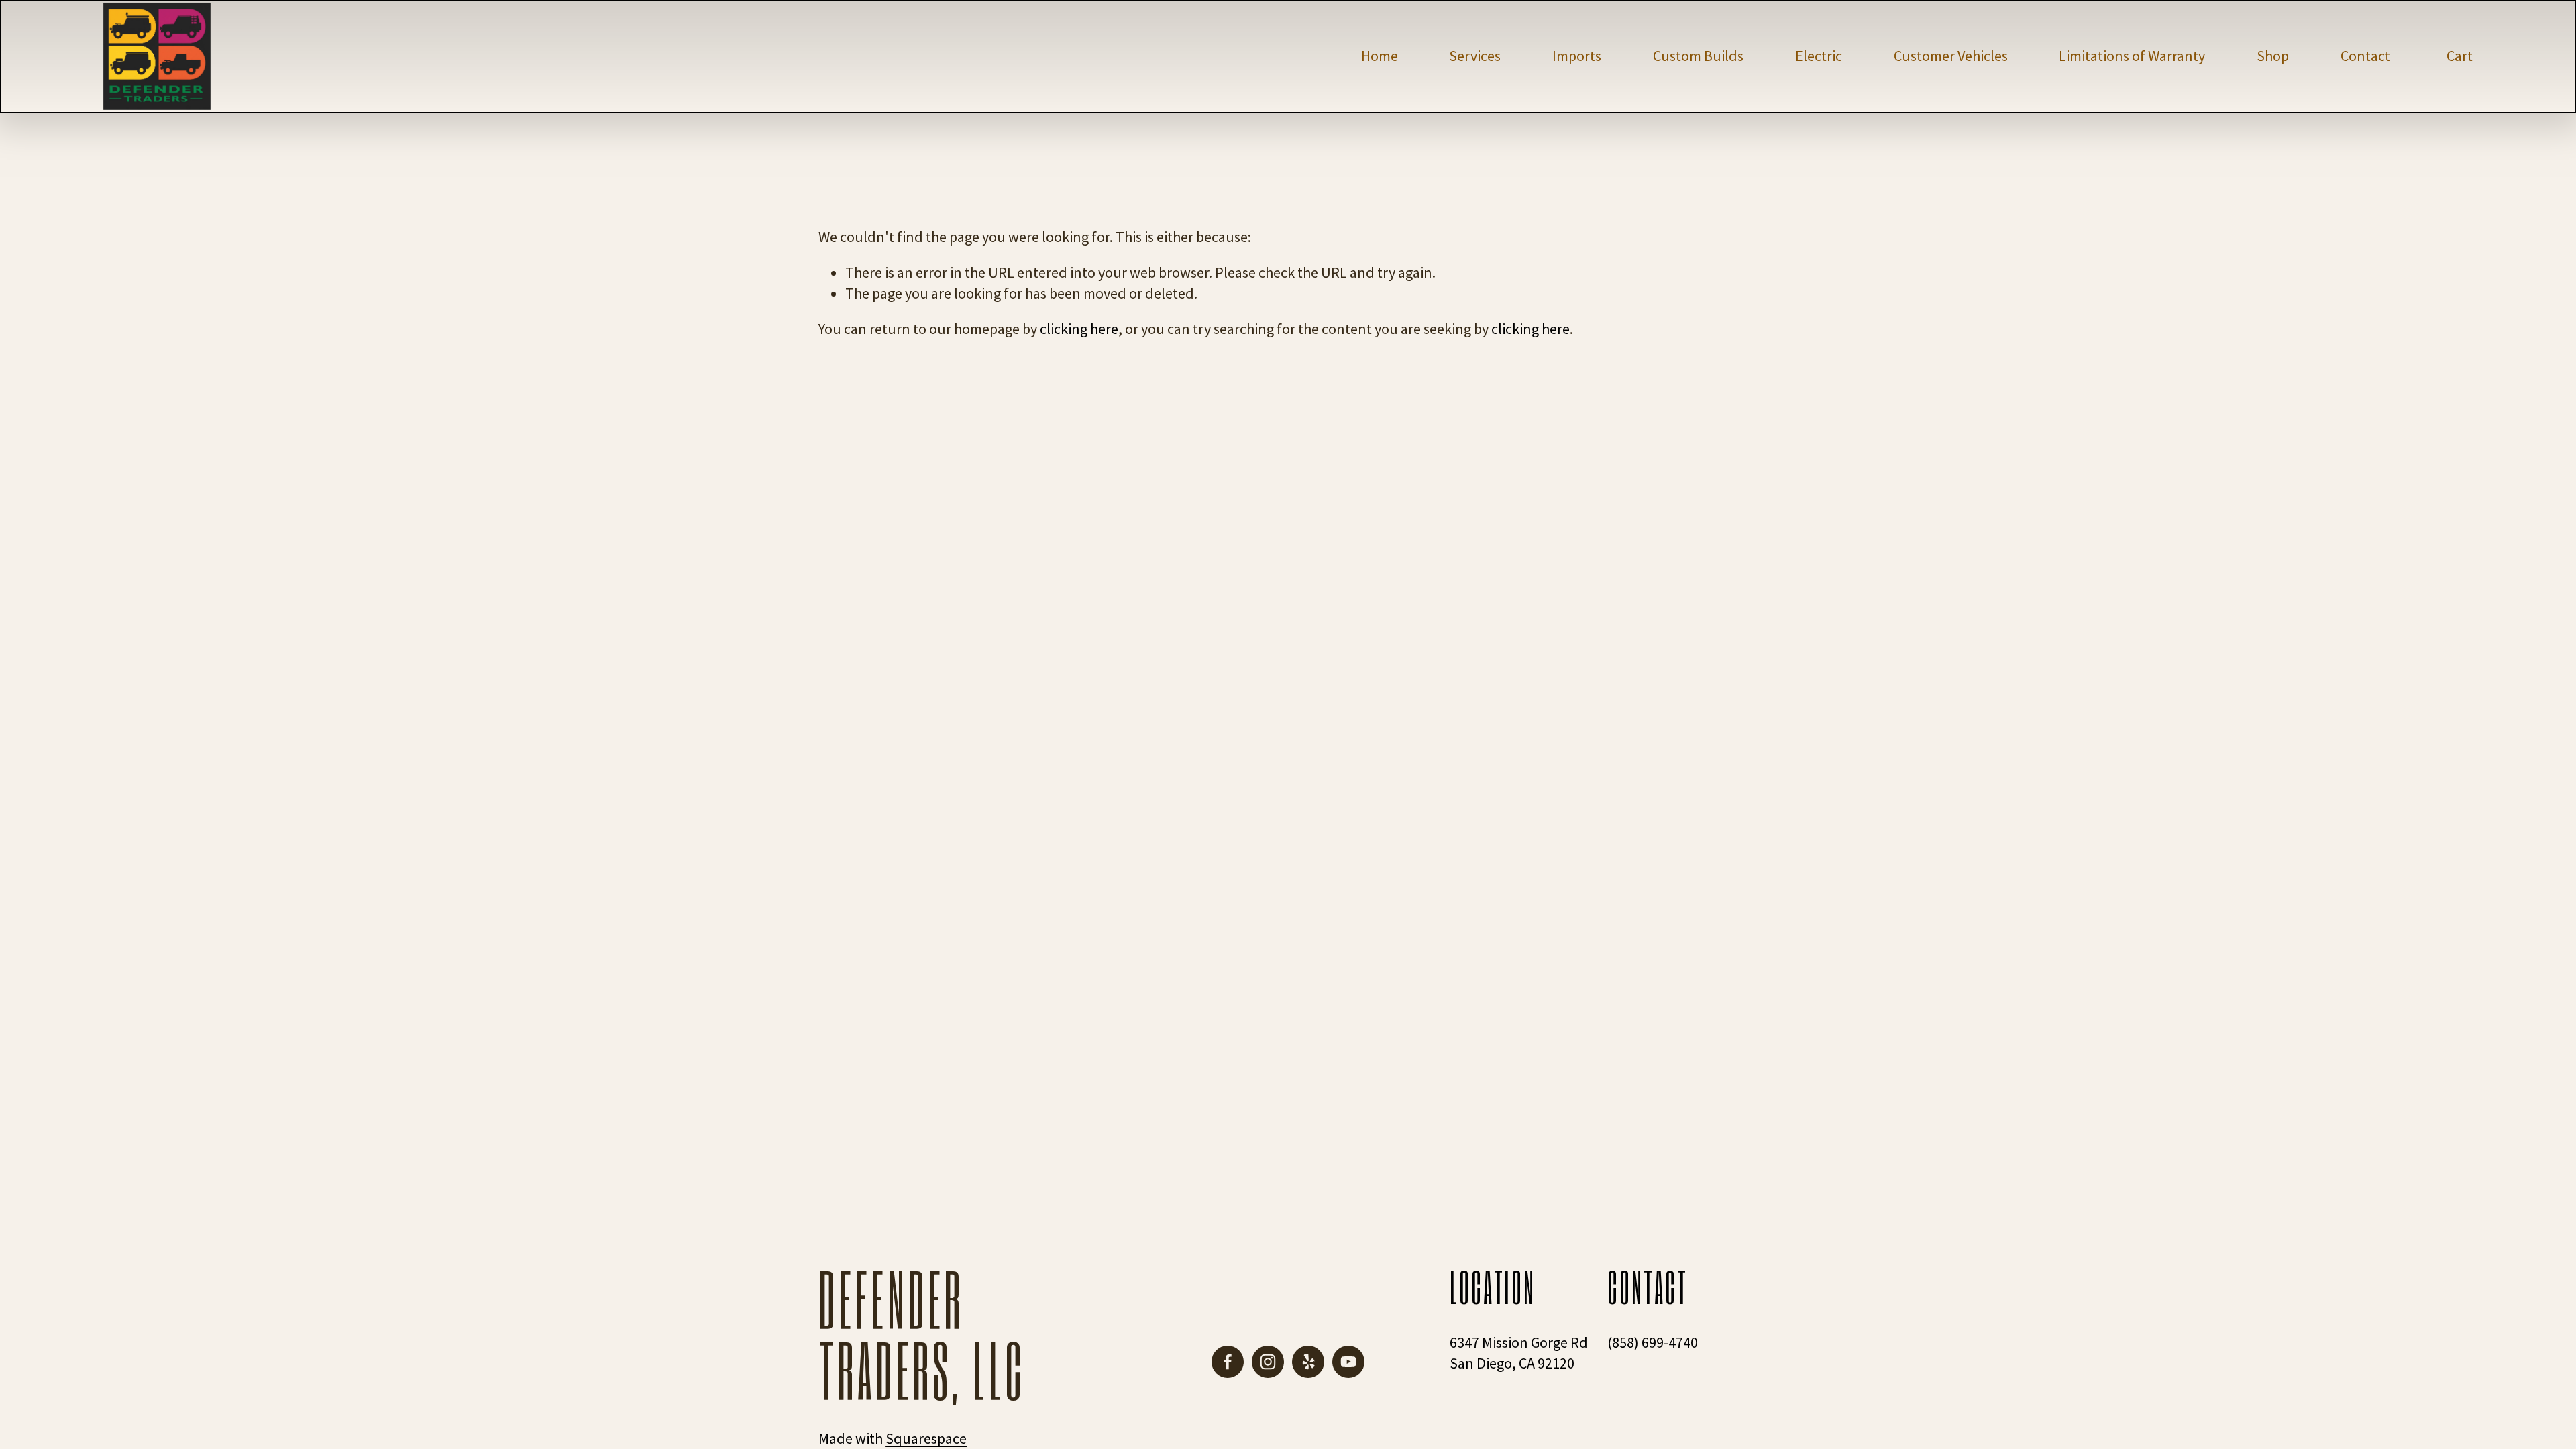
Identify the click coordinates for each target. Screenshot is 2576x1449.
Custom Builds (1698, 56)
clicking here (1079, 329)
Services (1475, 56)
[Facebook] (1228, 1362)
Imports (1577, 56)
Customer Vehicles (1951, 56)
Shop (2273, 56)
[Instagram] (1268, 1362)
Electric (1819, 56)
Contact (2365, 56)
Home (1380, 56)
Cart (2460, 56)
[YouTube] (1348, 1362)
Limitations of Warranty (2132, 56)
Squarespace (926, 1438)
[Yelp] (1308, 1362)
